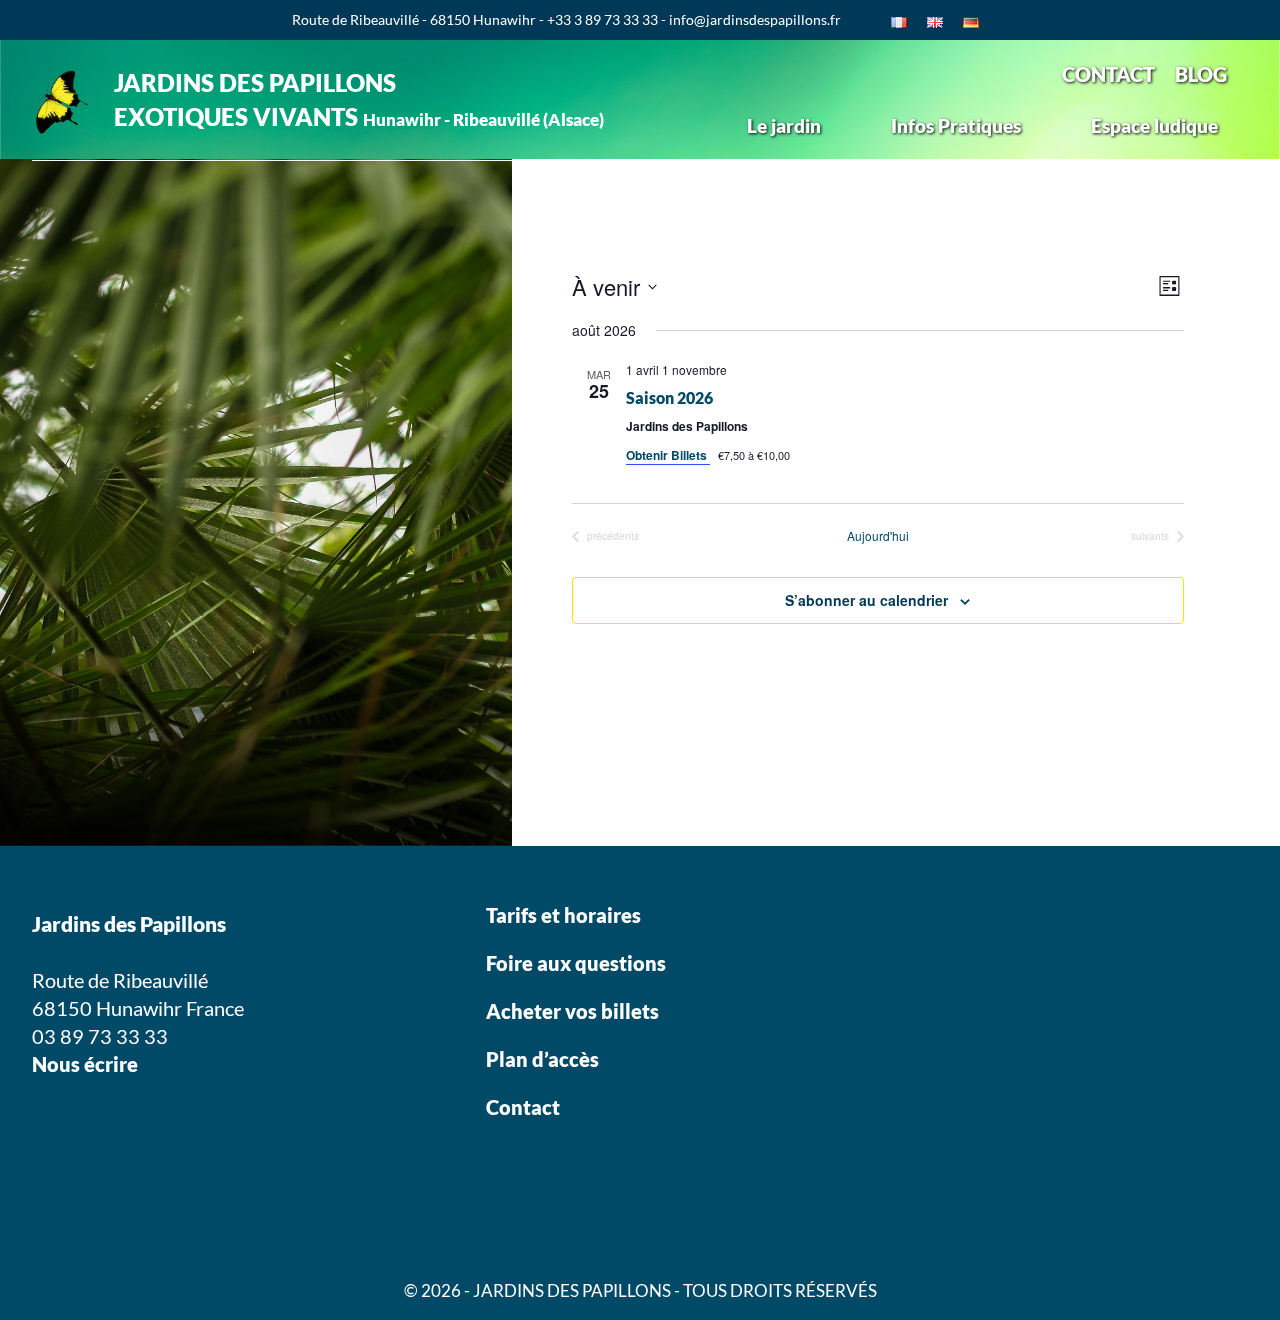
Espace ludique (1154, 125)
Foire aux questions (576, 963)
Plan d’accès (542, 1059)
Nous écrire (85, 1064)
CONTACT (1108, 74)
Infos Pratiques (956, 125)
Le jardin (784, 125)
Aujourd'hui (878, 536)
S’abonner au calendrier (866, 600)
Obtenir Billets (668, 455)
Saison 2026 (669, 397)
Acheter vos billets (574, 1011)
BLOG (1201, 74)
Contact (523, 1107)
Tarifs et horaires (563, 915)
